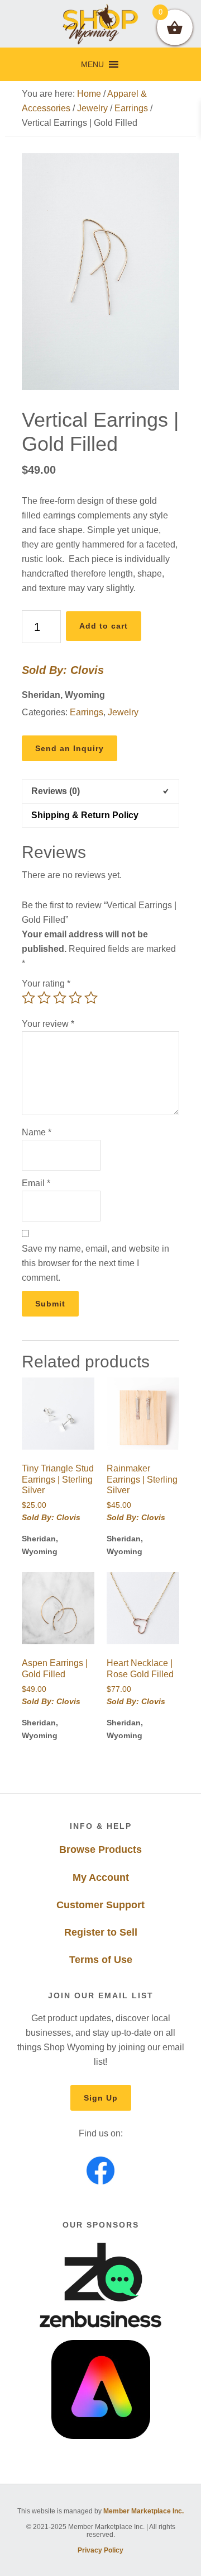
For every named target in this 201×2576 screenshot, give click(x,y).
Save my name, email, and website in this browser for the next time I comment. (95, 1263)
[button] (92, 64)
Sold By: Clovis (63, 670)
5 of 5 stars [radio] (91, 998)
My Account (101, 1877)
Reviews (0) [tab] (56, 791)
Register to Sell (101, 1932)
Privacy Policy (100, 2550)
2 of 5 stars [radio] (44, 998)
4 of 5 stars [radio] (75, 998)
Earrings (131, 108)
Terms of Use (101, 1960)
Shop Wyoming (100, 24)
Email (36, 1183)
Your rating (46, 983)
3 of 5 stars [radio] (60, 998)
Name (37, 1132)
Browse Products (100, 1850)
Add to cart (104, 626)
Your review (48, 1024)
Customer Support (100, 1905)
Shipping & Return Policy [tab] (85, 815)
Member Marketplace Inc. (143, 2511)
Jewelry (92, 108)
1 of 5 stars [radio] (28, 998)
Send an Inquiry (70, 748)
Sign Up (101, 2098)
